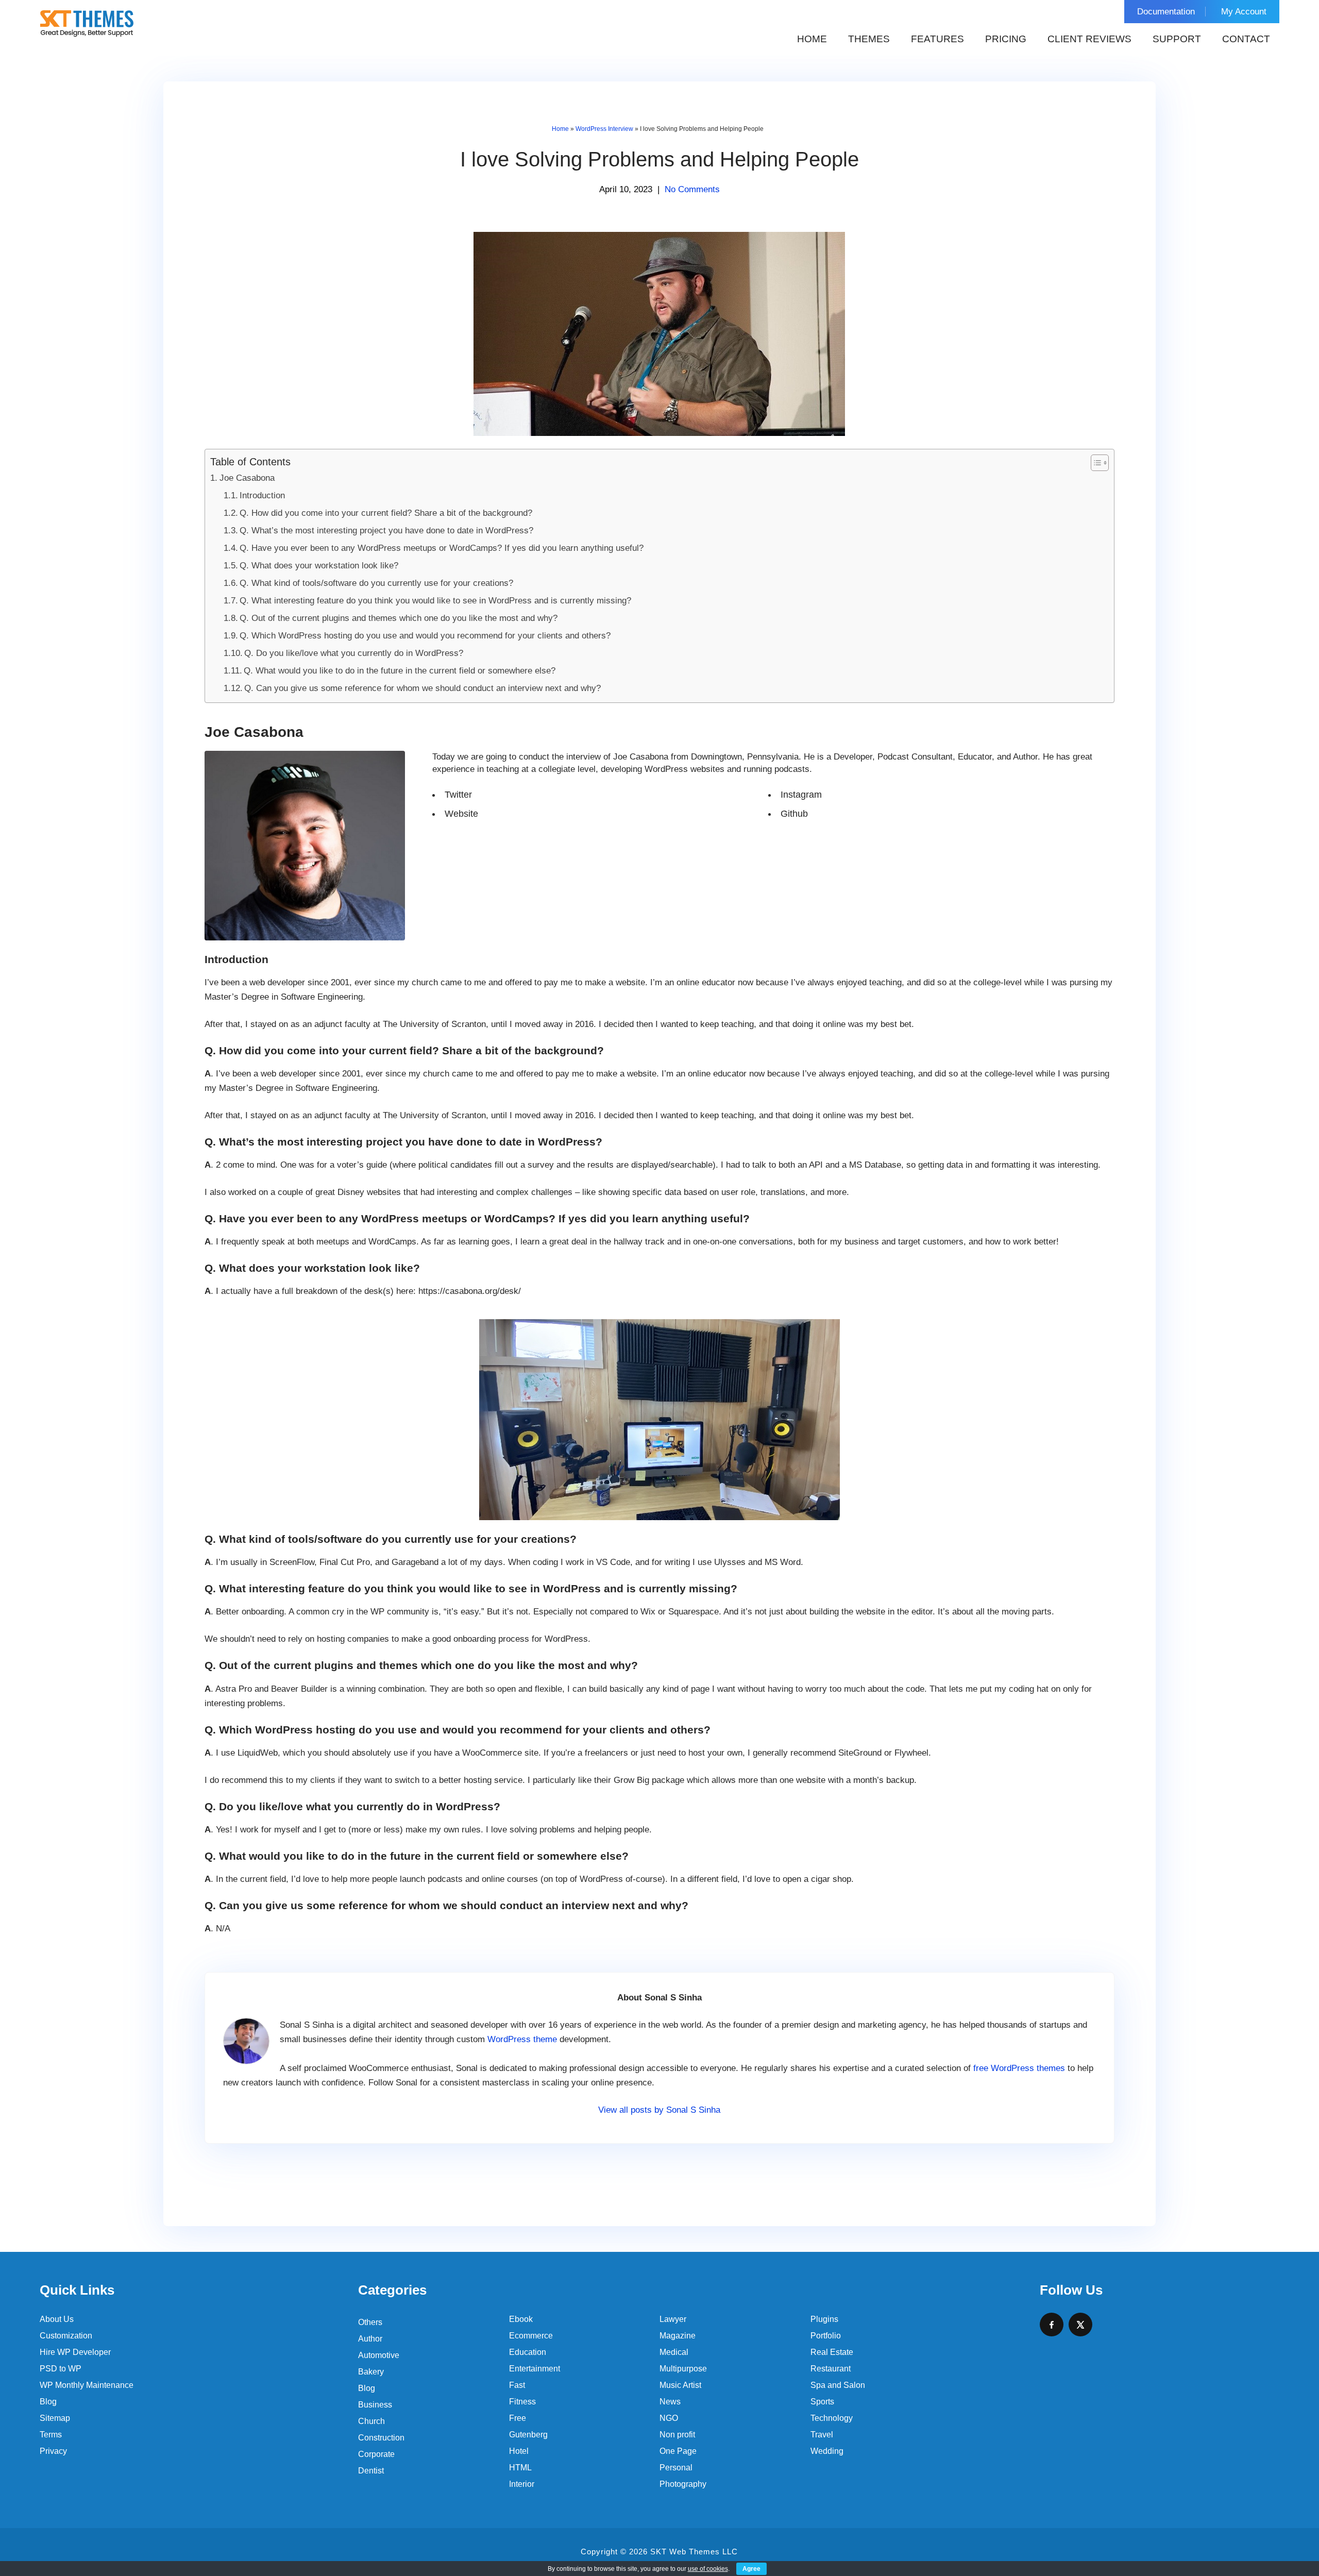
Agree (751, 2569)
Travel (822, 2435)
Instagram (801, 795)
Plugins (824, 2319)
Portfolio (826, 2336)
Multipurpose (683, 2369)
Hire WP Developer (75, 2352)
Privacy (53, 2451)
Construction (381, 2438)
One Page (678, 2451)
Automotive (379, 2355)
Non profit (677, 2435)
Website (461, 814)
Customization (66, 2336)
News (670, 2402)
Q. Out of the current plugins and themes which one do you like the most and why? (399, 618)
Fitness (522, 2402)
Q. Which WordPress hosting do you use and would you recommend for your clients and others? (425, 636)
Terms (51, 2435)
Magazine (678, 2336)
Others (370, 2322)
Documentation (1166, 12)
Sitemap (55, 2418)
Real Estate (832, 2352)
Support (1177, 39)
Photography (683, 2484)
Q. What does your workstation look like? (319, 566)
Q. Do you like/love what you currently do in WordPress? (354, 653)
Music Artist (680, 2385)
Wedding (827, 2451)
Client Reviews (1089, 39)
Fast (517, 2385)
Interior (522, 2484)
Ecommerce (531, 2336)
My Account (1244, 12)
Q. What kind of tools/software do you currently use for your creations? (376, 583)
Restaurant (831, 2369)
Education (528, 2352)
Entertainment (535, 2369)
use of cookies (708, 2569)
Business (375, 2405)
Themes (869, 39)
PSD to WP (61, 2369)
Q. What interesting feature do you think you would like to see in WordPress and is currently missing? (435, 601)
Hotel (519, 2451)
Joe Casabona (247, 478)
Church (371, 2421)
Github (794, 814)
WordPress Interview (604, 129)
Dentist (371, 2471)
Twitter (458, 795)
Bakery (371, 2372)
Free (518, 2418)
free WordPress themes (1019, 2068)
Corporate (376, 2454)
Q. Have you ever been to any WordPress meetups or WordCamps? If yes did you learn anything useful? (442, 548)
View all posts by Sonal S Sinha (659, 2110)
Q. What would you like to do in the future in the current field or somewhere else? (400, 671)
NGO (669, 2418)
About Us (57, 2319)
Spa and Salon (838, 2385)
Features (937, 39)
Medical (674, 2352)
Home (812, 39)
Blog (48, 2402)
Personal (676, 2468)
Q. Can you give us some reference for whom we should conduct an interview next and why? (422, 688)
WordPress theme (522, 2039)
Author (370, 2339)
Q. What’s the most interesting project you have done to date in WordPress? (386, 531)
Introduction (262, 495)
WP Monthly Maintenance (87, 2385)
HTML (520, 2468)
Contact (1246, 39)
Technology (832, 2418)
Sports (822, 2402)
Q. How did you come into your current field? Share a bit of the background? (386, 513)
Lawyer (673, 2319)
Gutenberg (528, 2435)
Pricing (1006, 39)
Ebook (521, 2319)
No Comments (692, 189)
